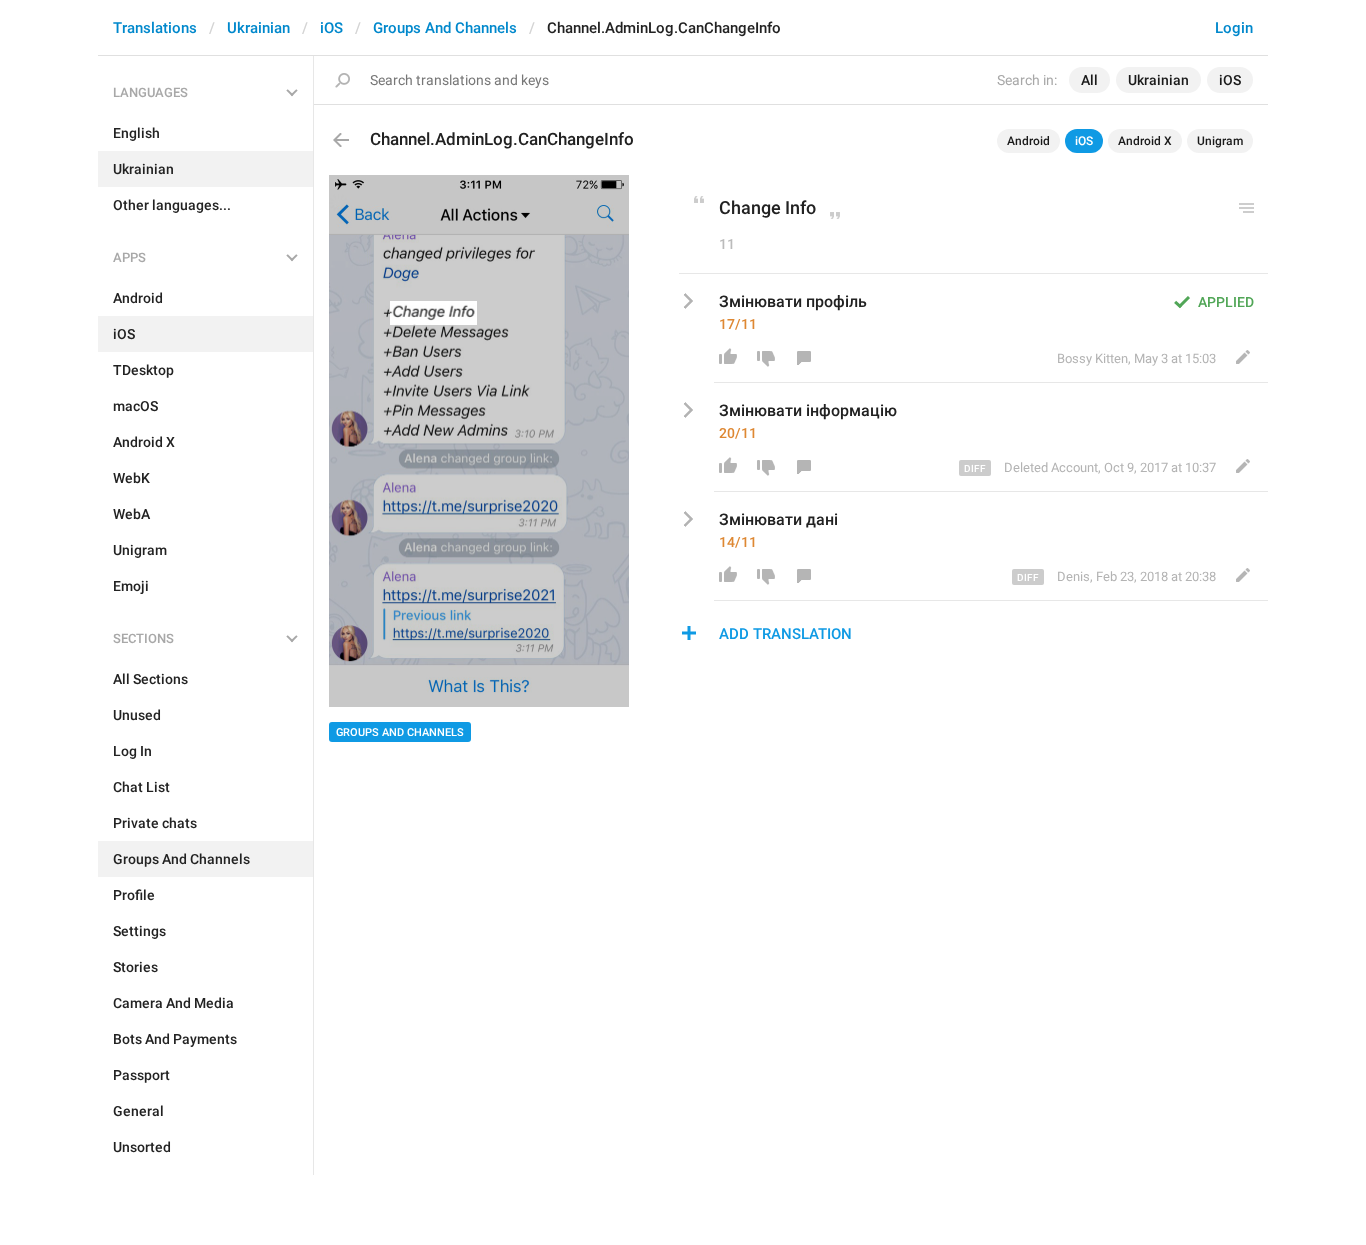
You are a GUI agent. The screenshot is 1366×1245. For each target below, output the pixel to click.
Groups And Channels (445, 28)
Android (1028, 141)
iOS (331, 28)
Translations (155, 28)
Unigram (1220, 141)
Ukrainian (258, 28)
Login (1234, 28)
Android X (1145, 141)
